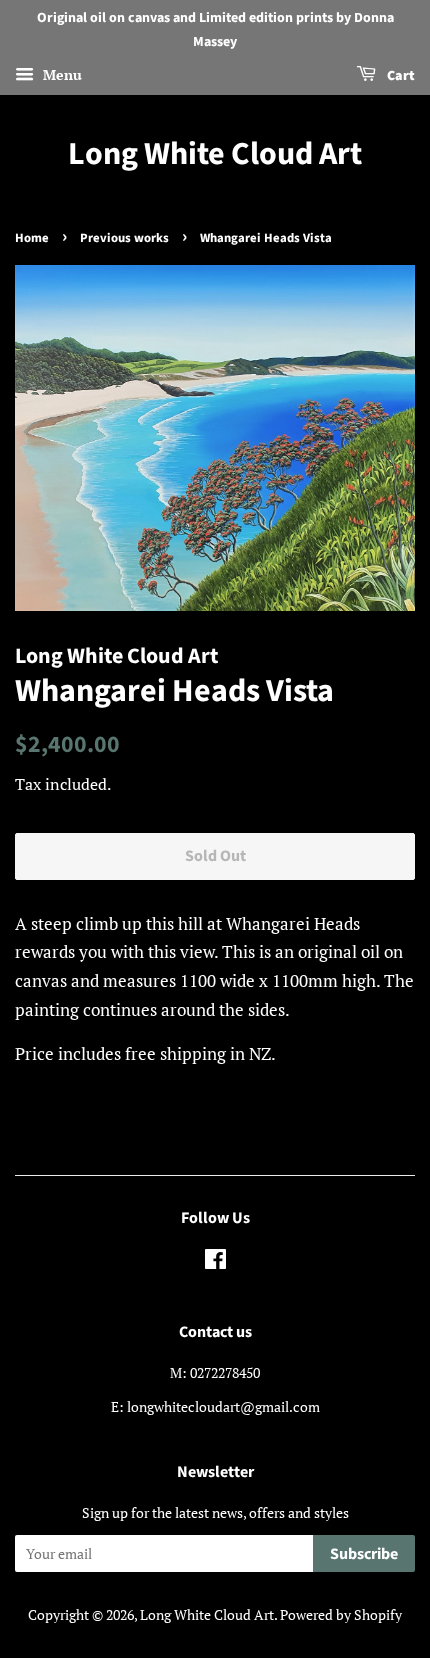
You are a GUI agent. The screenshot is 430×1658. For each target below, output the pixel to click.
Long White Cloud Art (215, 154)
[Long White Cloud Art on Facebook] (215, 1262)
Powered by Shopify (341, 1614)
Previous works (124, 238)
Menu (60, 74)
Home (32, 238)
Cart (399, 76)
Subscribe (364, 1554)
